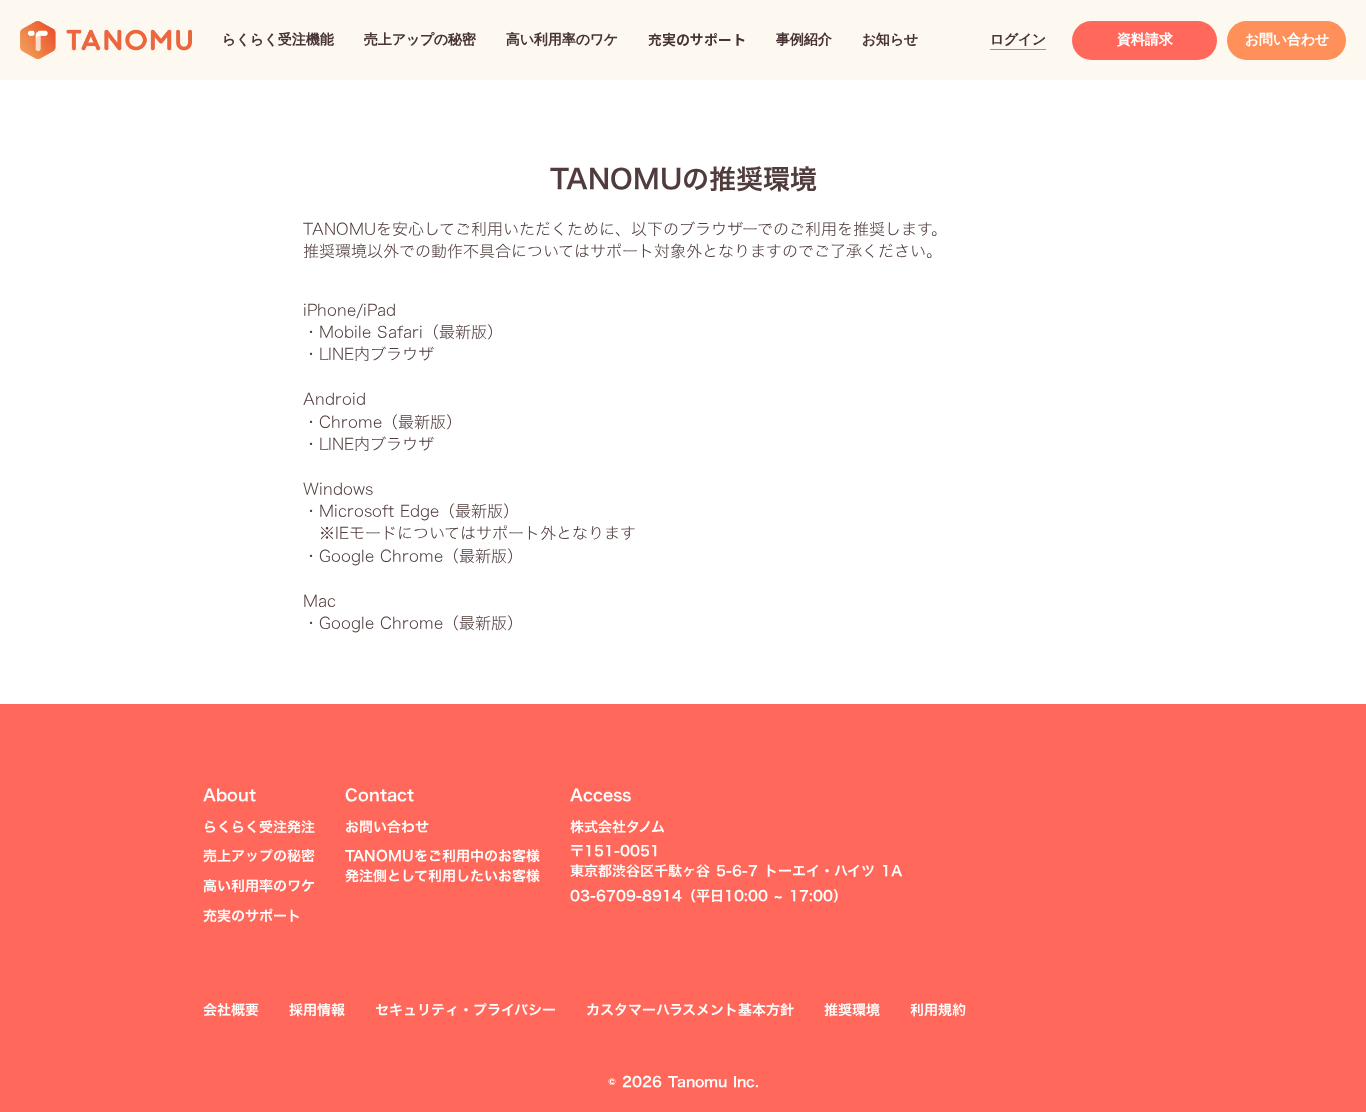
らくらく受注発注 (259, 827)
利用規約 (938, 1010)
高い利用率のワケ (259, 886)
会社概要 (231, 1010)
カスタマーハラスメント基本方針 (690, 1010)
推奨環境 (852, 1010)
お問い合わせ (387, 827)
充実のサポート (252, 916)
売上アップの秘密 (259, 856)
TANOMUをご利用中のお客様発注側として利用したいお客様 (442, 866)
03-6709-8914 (626, 896)
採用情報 (317, 1010)
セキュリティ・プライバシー (465, 1010)
